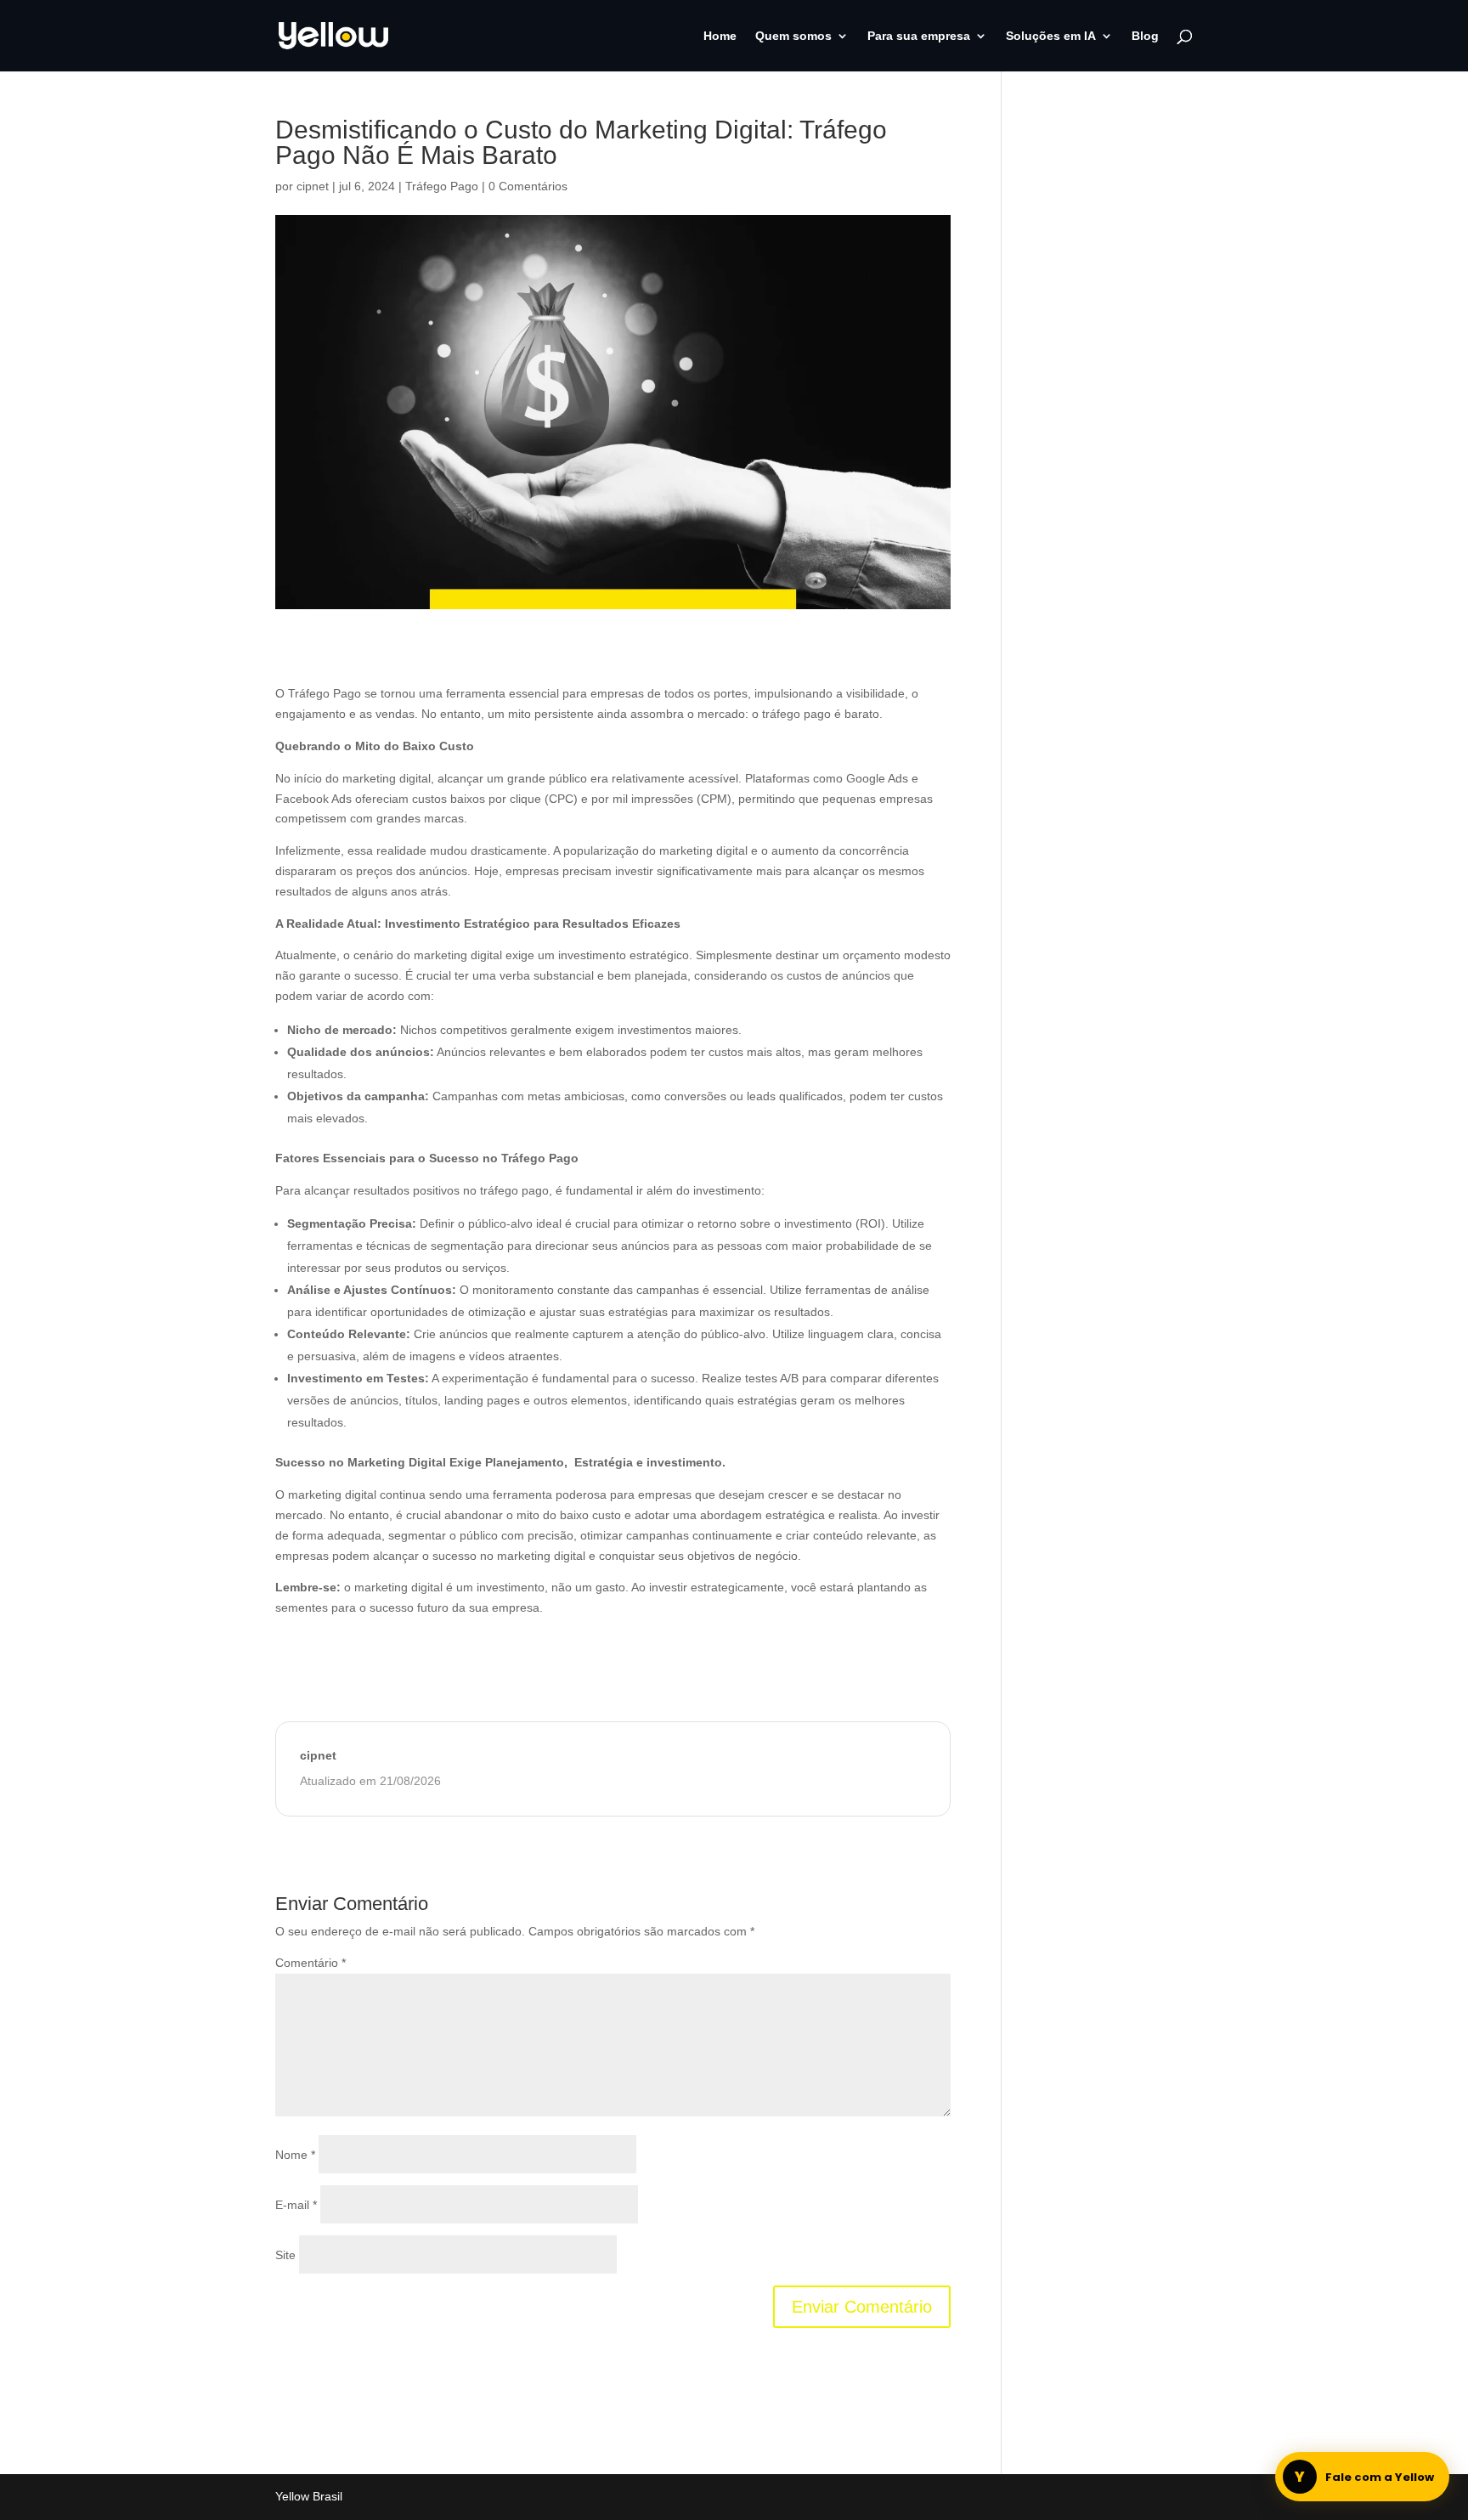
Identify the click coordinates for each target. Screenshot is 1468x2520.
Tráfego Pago (442, 186)
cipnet (313, 186)
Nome (295, 2155)
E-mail (296, 2205)
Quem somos (793, 36)
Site (285, 2255)
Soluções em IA (1051, 36)
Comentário (311, 1963)
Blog (1145, 36)
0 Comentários (528, 186)
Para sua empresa (919, 36)
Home (720, 36)
